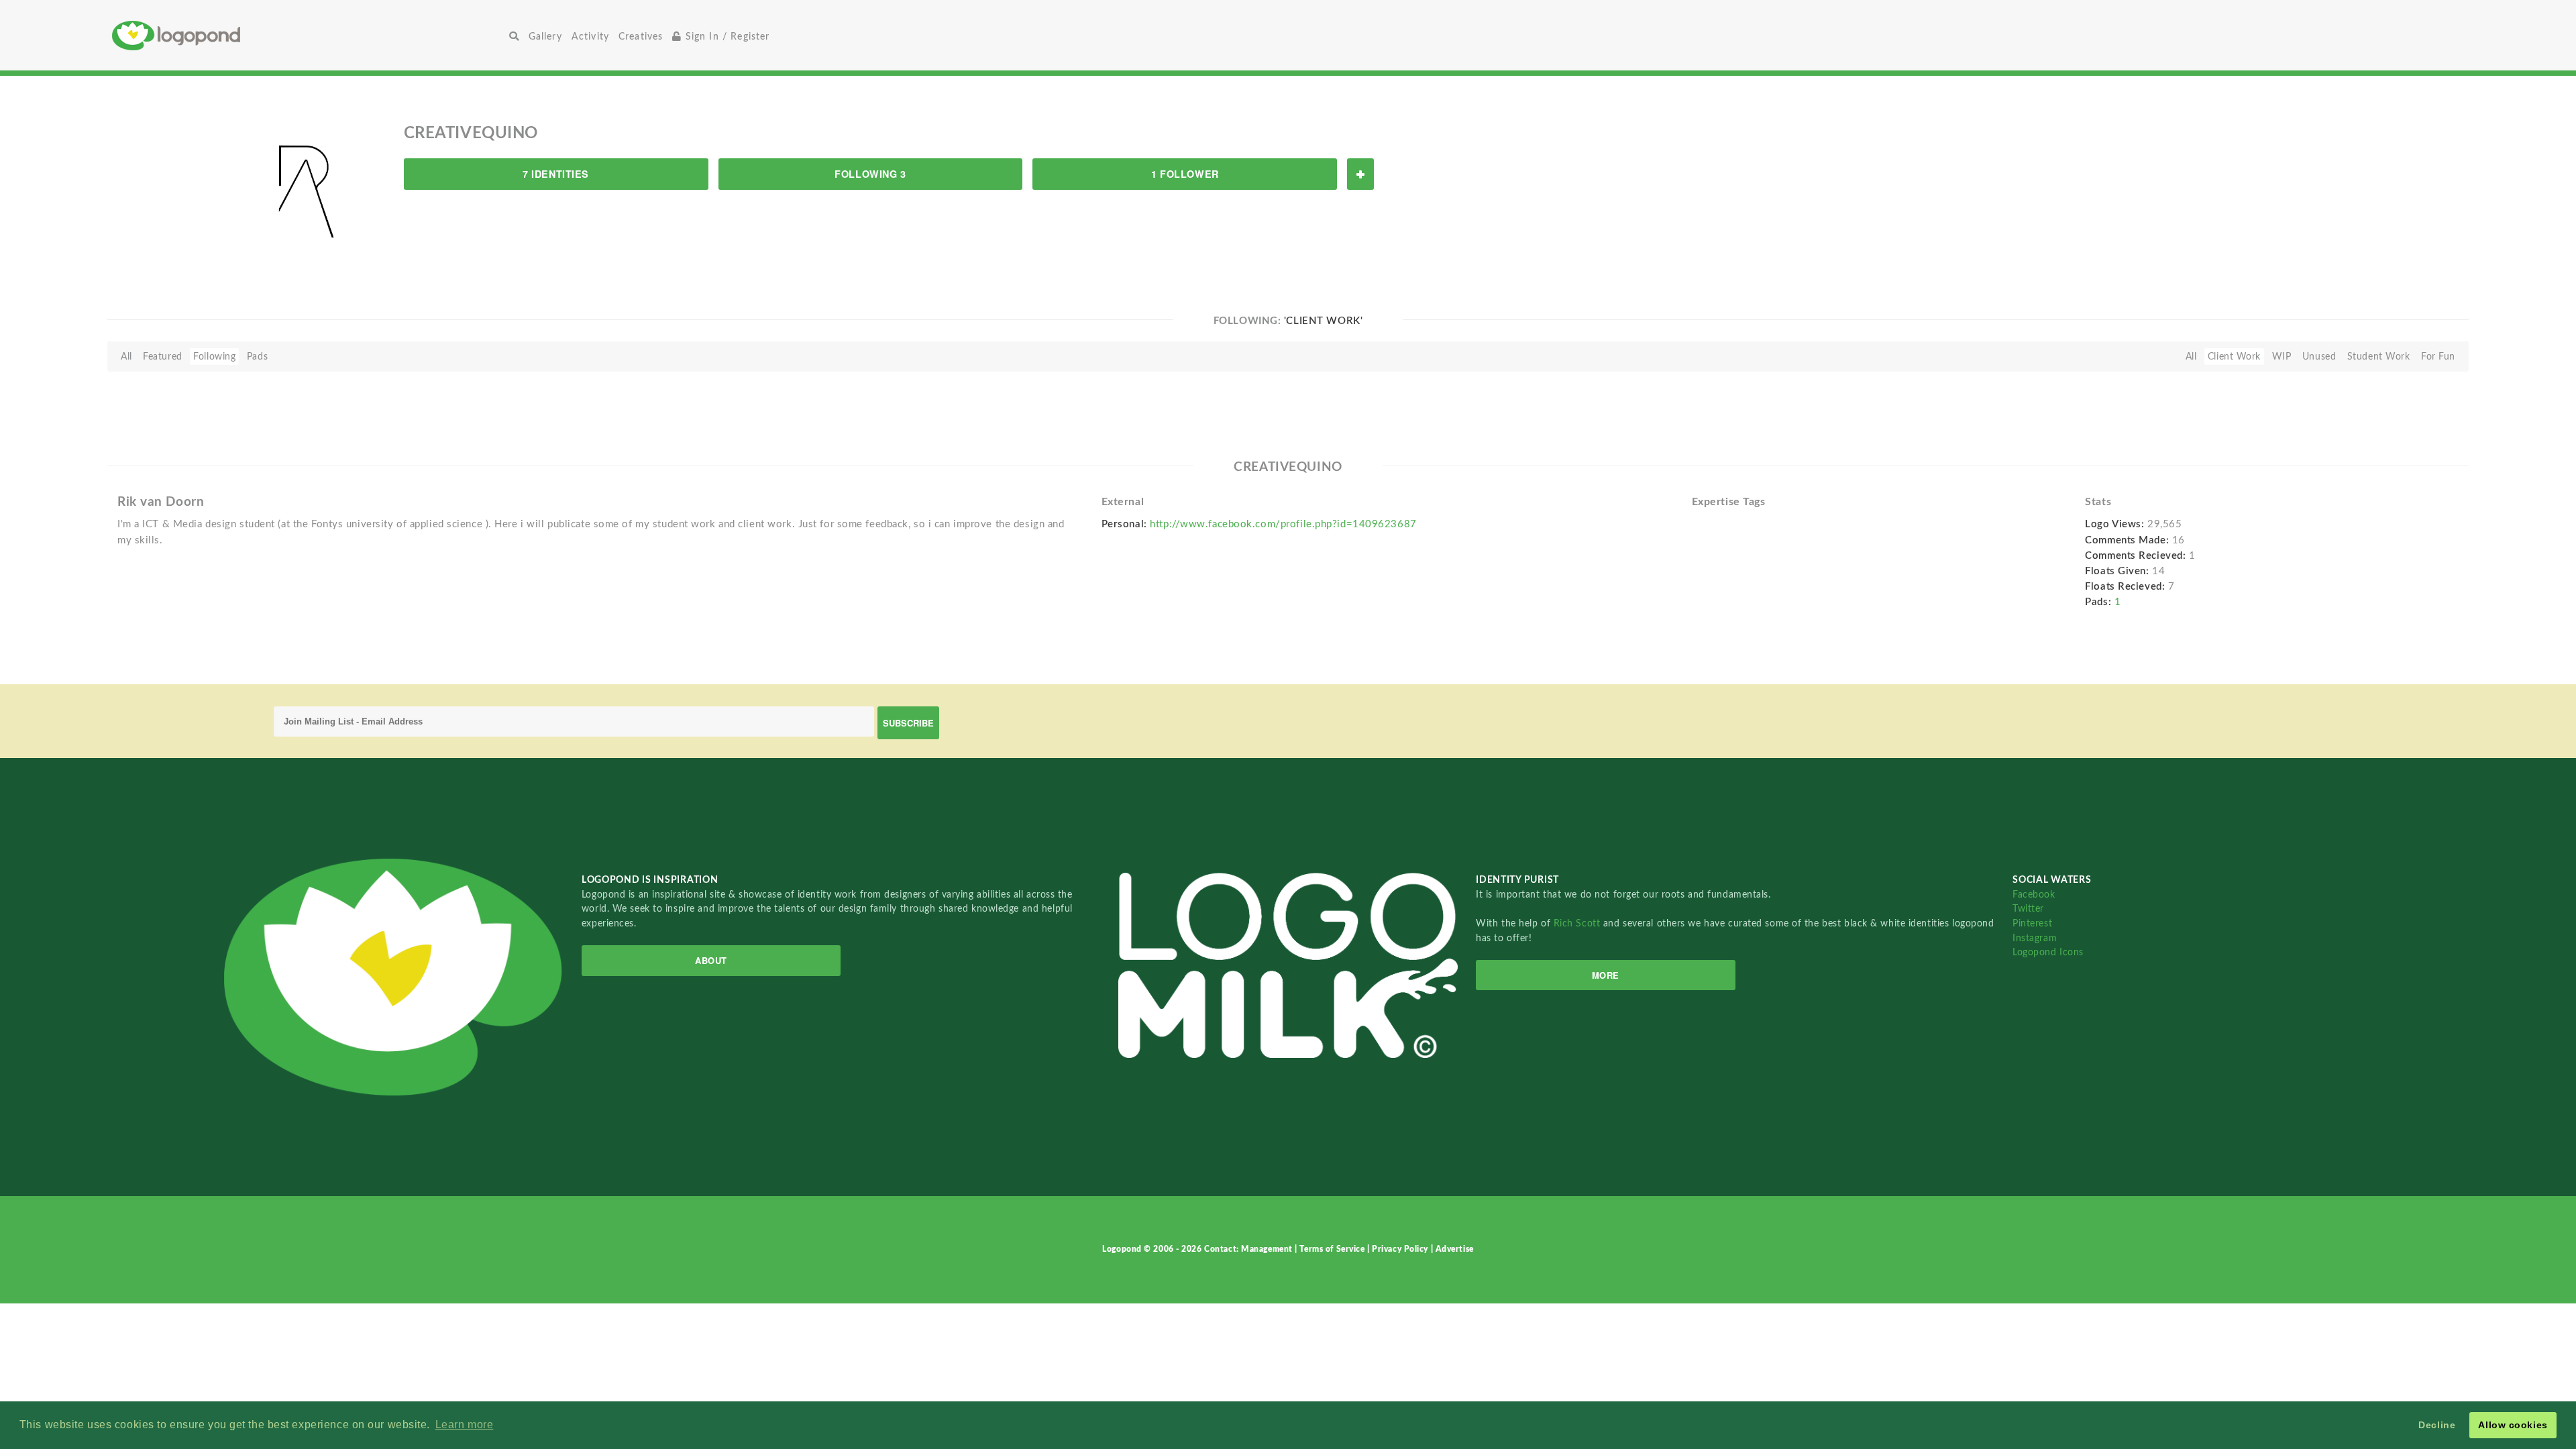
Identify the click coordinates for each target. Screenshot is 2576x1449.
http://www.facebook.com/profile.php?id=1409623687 (1283, 524)
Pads (257, 357)
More (1606, 975)
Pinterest (2032, 923)
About (711, 960)
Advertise (1455, 1249)
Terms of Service (1333, 1249)
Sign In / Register (726, 37)
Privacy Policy (1401, 1249)
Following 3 (870, 174)
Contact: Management (1249, 1249)
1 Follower (1185, 174)
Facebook (2034, 895)
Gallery (545, 37)
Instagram (2035, 938)
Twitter (2028, 909)
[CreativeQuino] (304, 193)
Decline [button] (2437, 1425)
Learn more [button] (465, 1425)
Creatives (641, 37)
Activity (590, 37)
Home (308, 35)
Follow (1360, 174)
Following (214, 357)
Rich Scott (1578, 923)
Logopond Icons (2048, 952)
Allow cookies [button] (2513, 1425)
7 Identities (556, 174)
